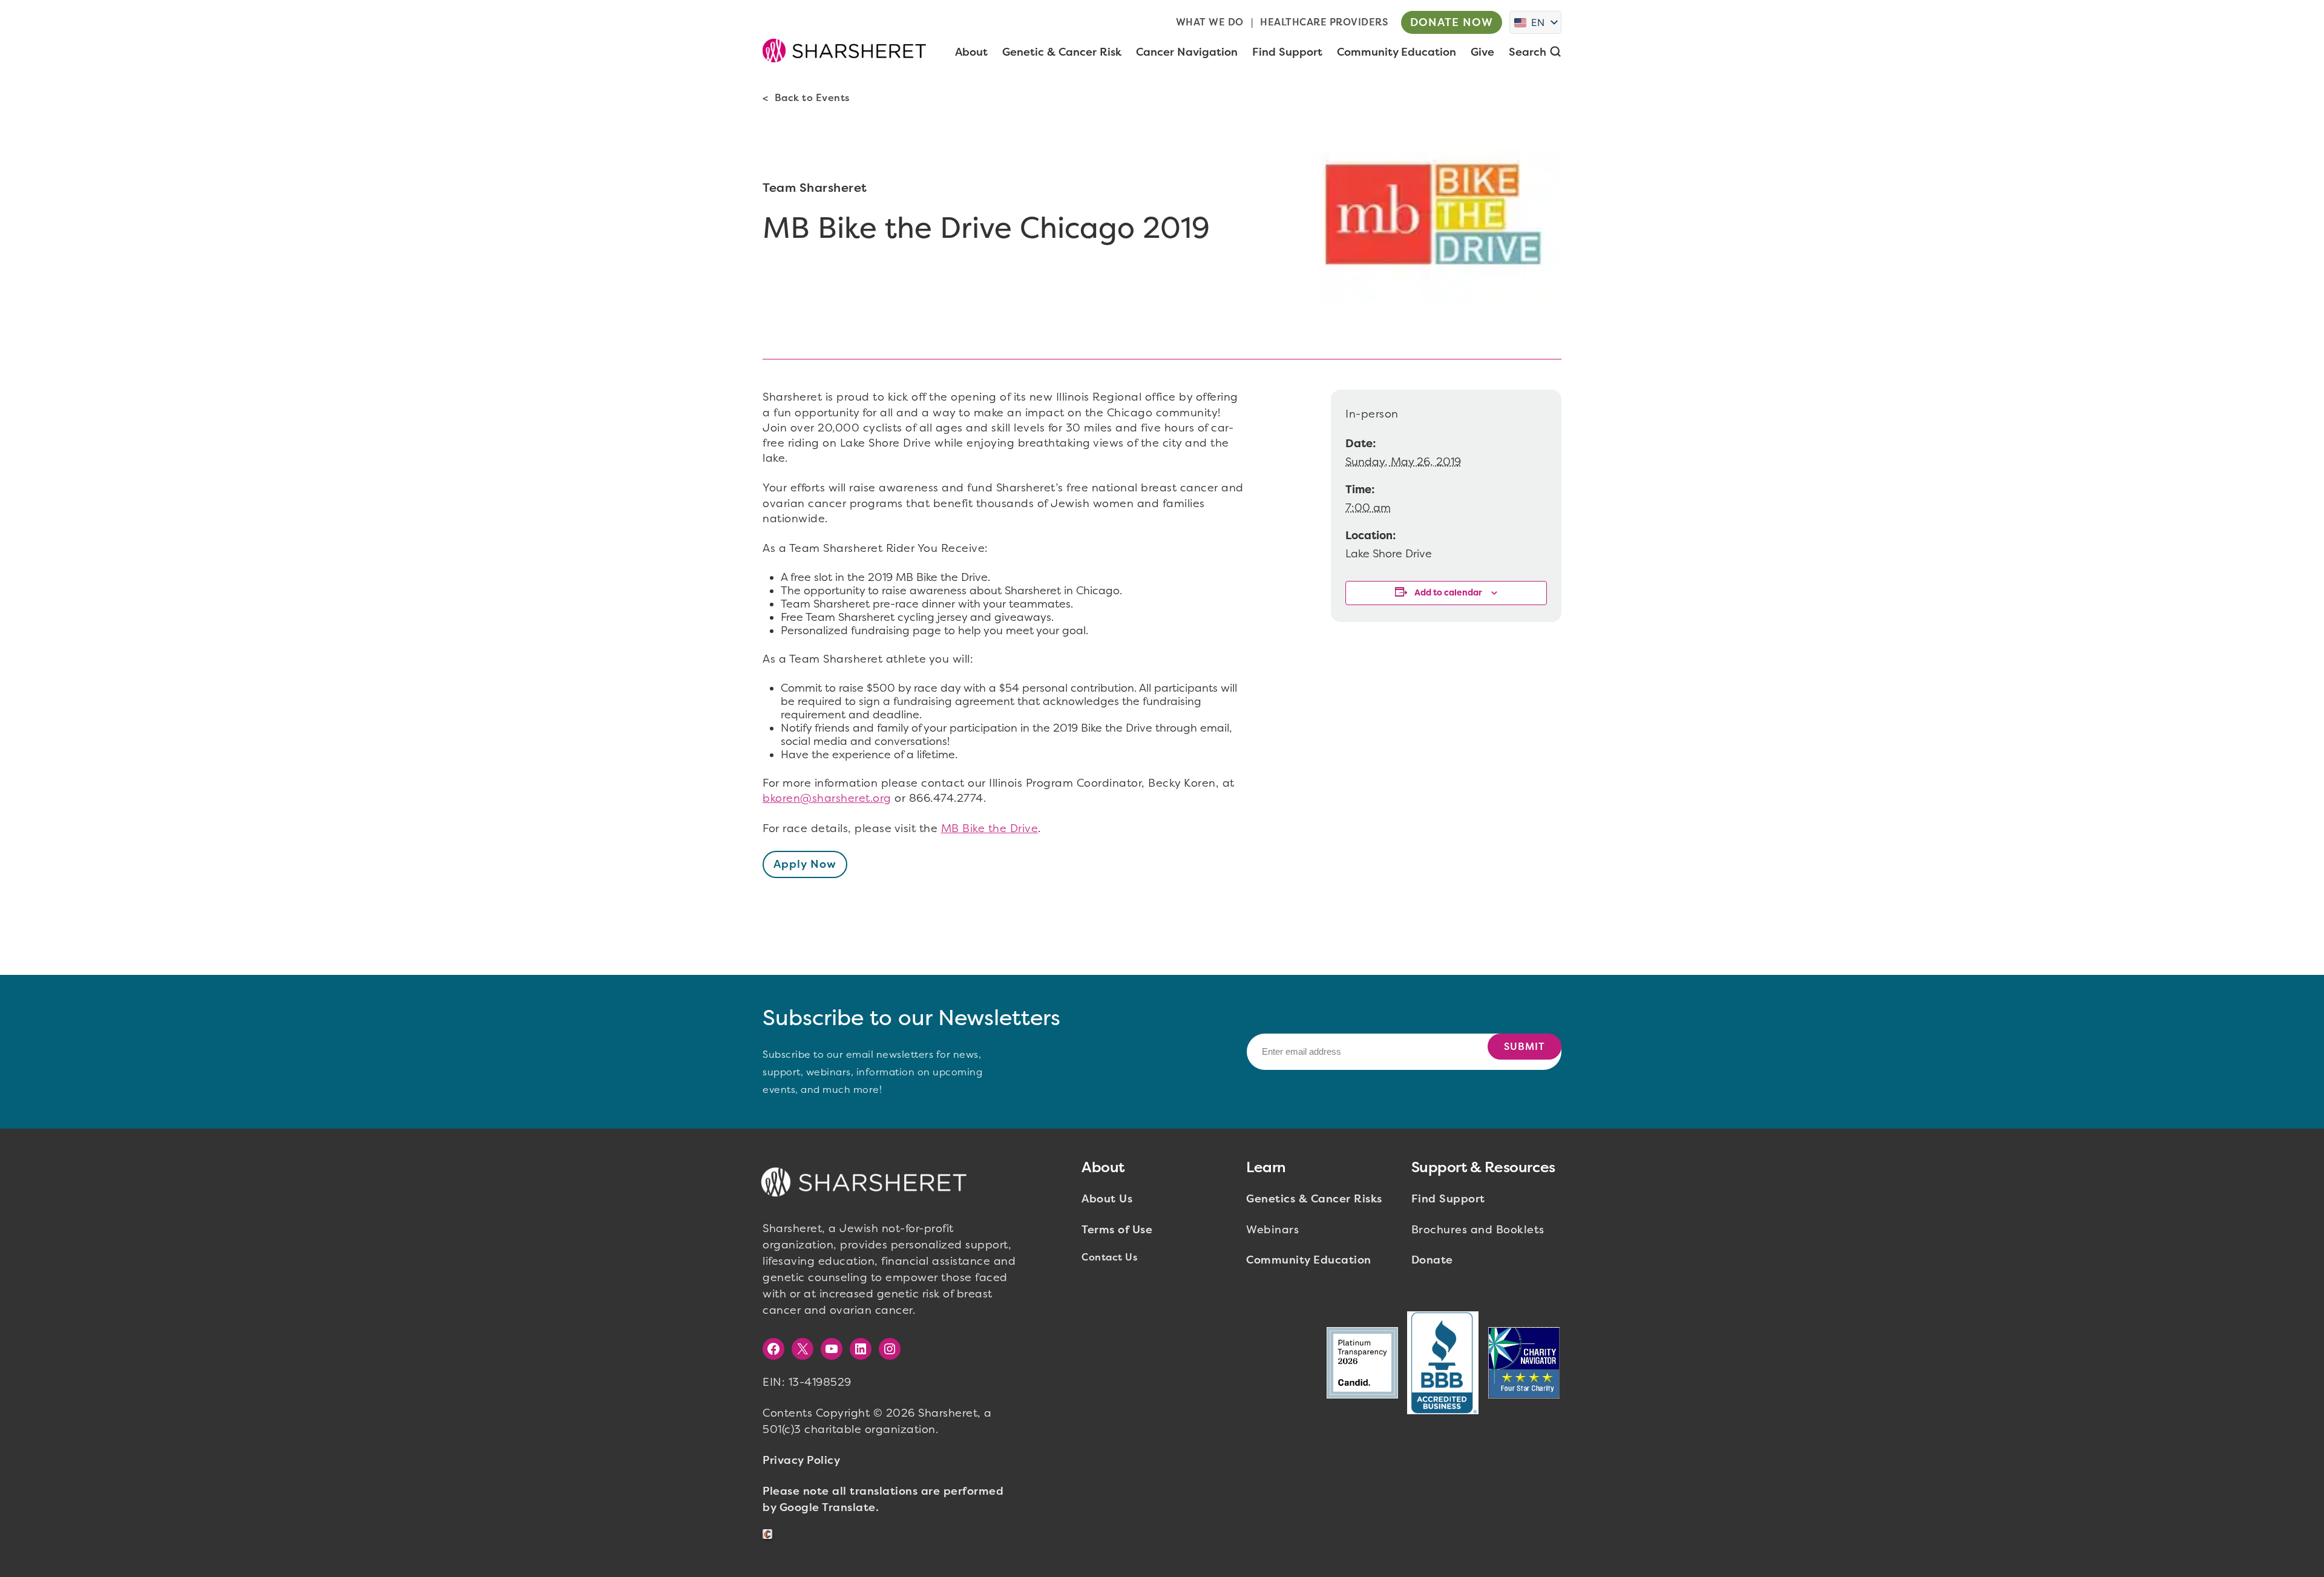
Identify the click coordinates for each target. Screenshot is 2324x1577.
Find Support (1448, 1199)
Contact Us (1109, 1257)
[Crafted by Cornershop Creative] (770, 1534)
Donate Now (1452, 22)
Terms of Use (1117, 1230)
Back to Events (812, 98)
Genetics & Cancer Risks (1314, 1199)
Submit (1525, 1047)
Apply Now (805, 864)
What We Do (1210, 22)
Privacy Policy (801, 1460)
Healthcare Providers (1324, 22)
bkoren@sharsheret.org (827, 798)
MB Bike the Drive (990, 828)
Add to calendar (1448, 593)
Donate (1432, 1260)
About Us (1107, 1199)
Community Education (1309, 1260)
